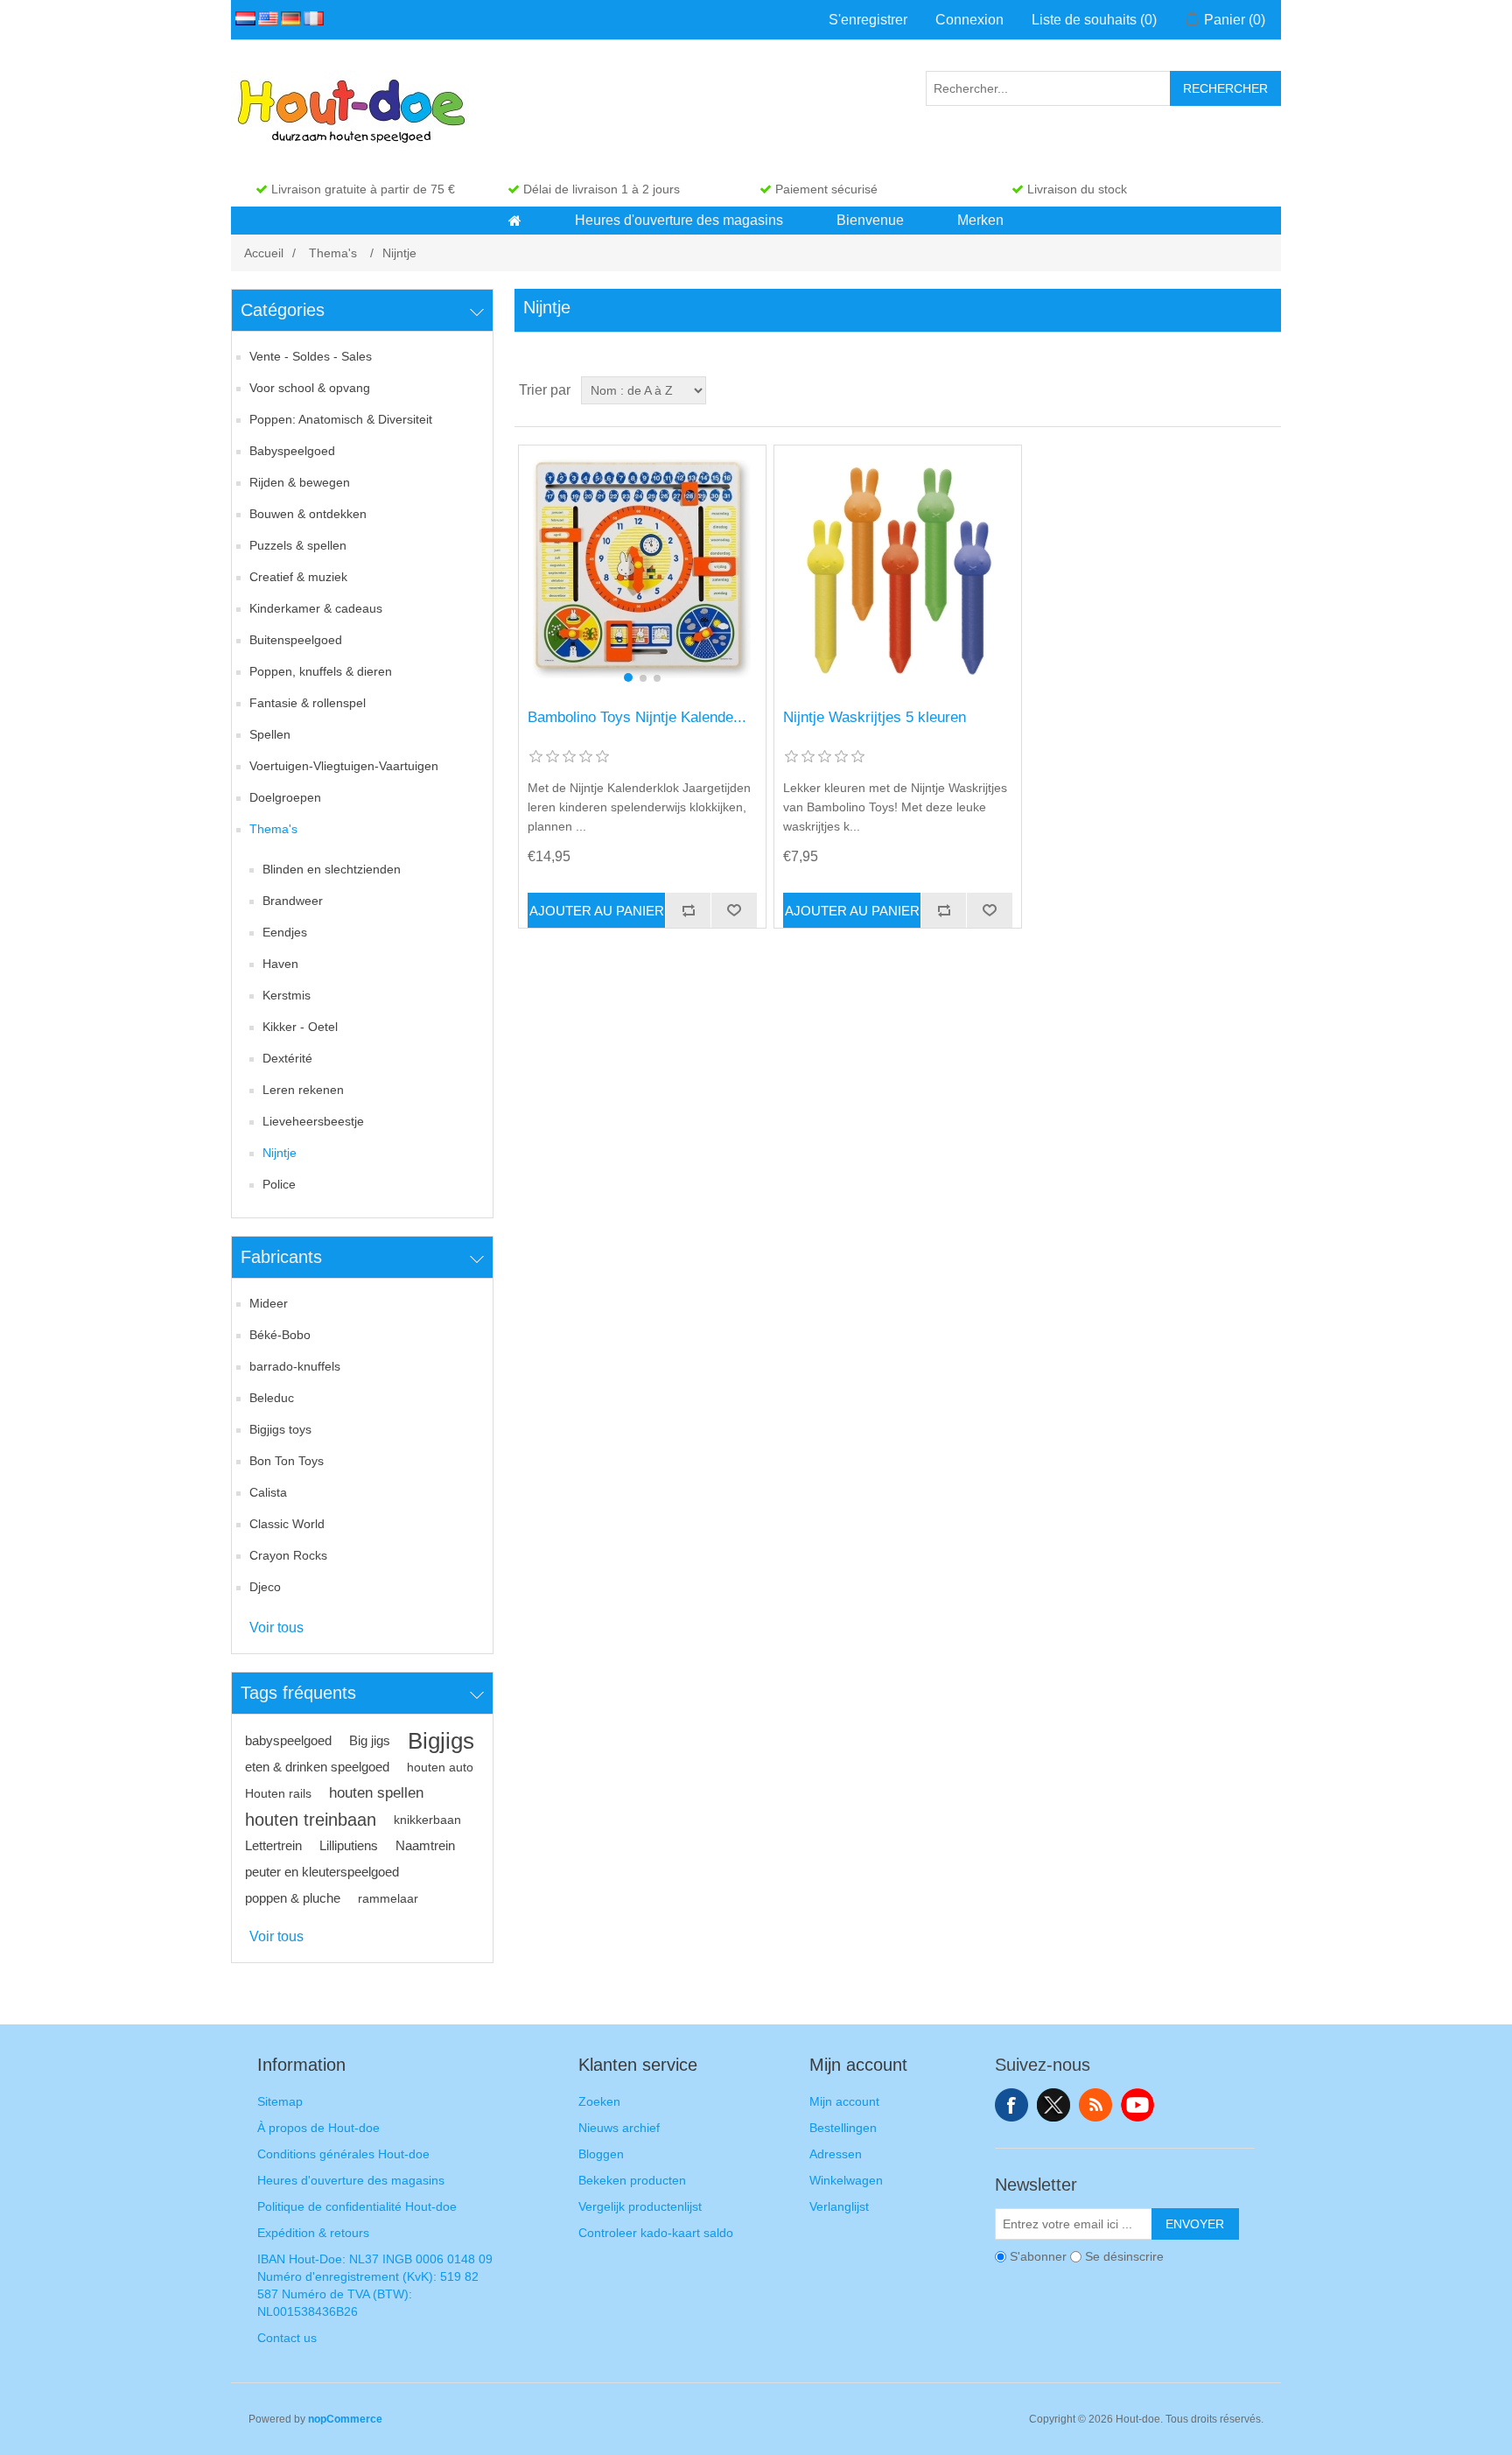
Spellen (270, 734)
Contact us (287, 2338)
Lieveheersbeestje (313, 1121)
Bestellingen (843, 2128)
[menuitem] (515, 221)
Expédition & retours (313, 2233)
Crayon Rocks (288, 1555)
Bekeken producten (632, 2180)
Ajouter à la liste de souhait (733, 910)
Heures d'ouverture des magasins (351, 2180)
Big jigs (370, 1740)
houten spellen (376, 1793)
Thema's (273, 829)
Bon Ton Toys (287, 1461)
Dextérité (287, 1058)
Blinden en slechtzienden (332, 869)
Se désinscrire (1124, 2256)
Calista (268, 1492)
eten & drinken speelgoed (317, 1767)
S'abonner (1038, 2256)
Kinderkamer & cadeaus (316, 608)
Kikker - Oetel (300, 1027)
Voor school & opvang (310, 388)
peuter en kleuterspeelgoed (322, 1872)
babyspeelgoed (288, 1740)
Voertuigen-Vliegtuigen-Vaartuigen (344, 766)
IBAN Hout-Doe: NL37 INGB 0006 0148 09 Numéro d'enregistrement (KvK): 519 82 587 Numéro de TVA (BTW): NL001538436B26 (375, 2285)
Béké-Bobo (280, 1335)
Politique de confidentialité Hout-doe (357, 2206)
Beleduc (272, 1398)
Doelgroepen (285, 797)
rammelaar (388, 1898)
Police (279, 1184)
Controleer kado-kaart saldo (656, 2233)
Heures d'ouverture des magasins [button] (679, 220)
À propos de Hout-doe (318, 2128)
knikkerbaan (427, 1820)
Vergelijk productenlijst (640, 2206)
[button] (515, 221)
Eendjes (285, 932)
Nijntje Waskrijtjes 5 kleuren (875, 717)
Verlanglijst (839, 2206)
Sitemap (280, 2101)
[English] (265, 18)
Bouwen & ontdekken (308, 514)
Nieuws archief (619, 2128)
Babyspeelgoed (292, 451)
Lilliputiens (349, 1845)
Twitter (1053, 2105)
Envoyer (1195, 2224)
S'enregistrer (868, 20)
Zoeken (599, 2101)
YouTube (1137, 2105)
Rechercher (1225, 88)
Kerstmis (287, 995)
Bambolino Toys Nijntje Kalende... (637, 717)
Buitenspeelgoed (296, 640)
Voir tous (276, 1627)
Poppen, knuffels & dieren (321, 671)
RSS (1095, 2105)
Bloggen (601, 2154)
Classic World (287, 1524)
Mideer (269, 1303)
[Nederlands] (242, 18)
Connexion (969, 20)
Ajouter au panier (597, 911)
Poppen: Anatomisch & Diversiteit (341, 419)
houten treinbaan (311, 1820)
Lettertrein (273, 1845)
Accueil (264, 253)
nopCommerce (345, 2419)
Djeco (265, 1587)
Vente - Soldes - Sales (311, 356)
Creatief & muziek (298, 577)
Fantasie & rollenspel (308, 703)
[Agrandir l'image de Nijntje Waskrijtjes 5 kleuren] (897, 568)
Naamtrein (425, 1845)
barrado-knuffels (295, 1366)
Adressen (836, 2154)
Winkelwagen (846, 2180)
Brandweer (293, 901)
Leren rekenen (303, 1090)
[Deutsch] (288, 18)
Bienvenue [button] (870, 220)
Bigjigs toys (280, 1429)
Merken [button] (980, 220)
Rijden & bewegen (300, 482)
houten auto (440, 1767)
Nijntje (280, 1153)
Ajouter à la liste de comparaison (688, 910)
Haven (280, 964)
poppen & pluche (293, 1898)
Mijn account (844, 2101)
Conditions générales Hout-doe (343, 2154)
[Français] (311, 18)
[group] (642, 568)
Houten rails (278, 1793)
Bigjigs (441, 1741)
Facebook (1011, 2105)
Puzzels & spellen (298, 545)
